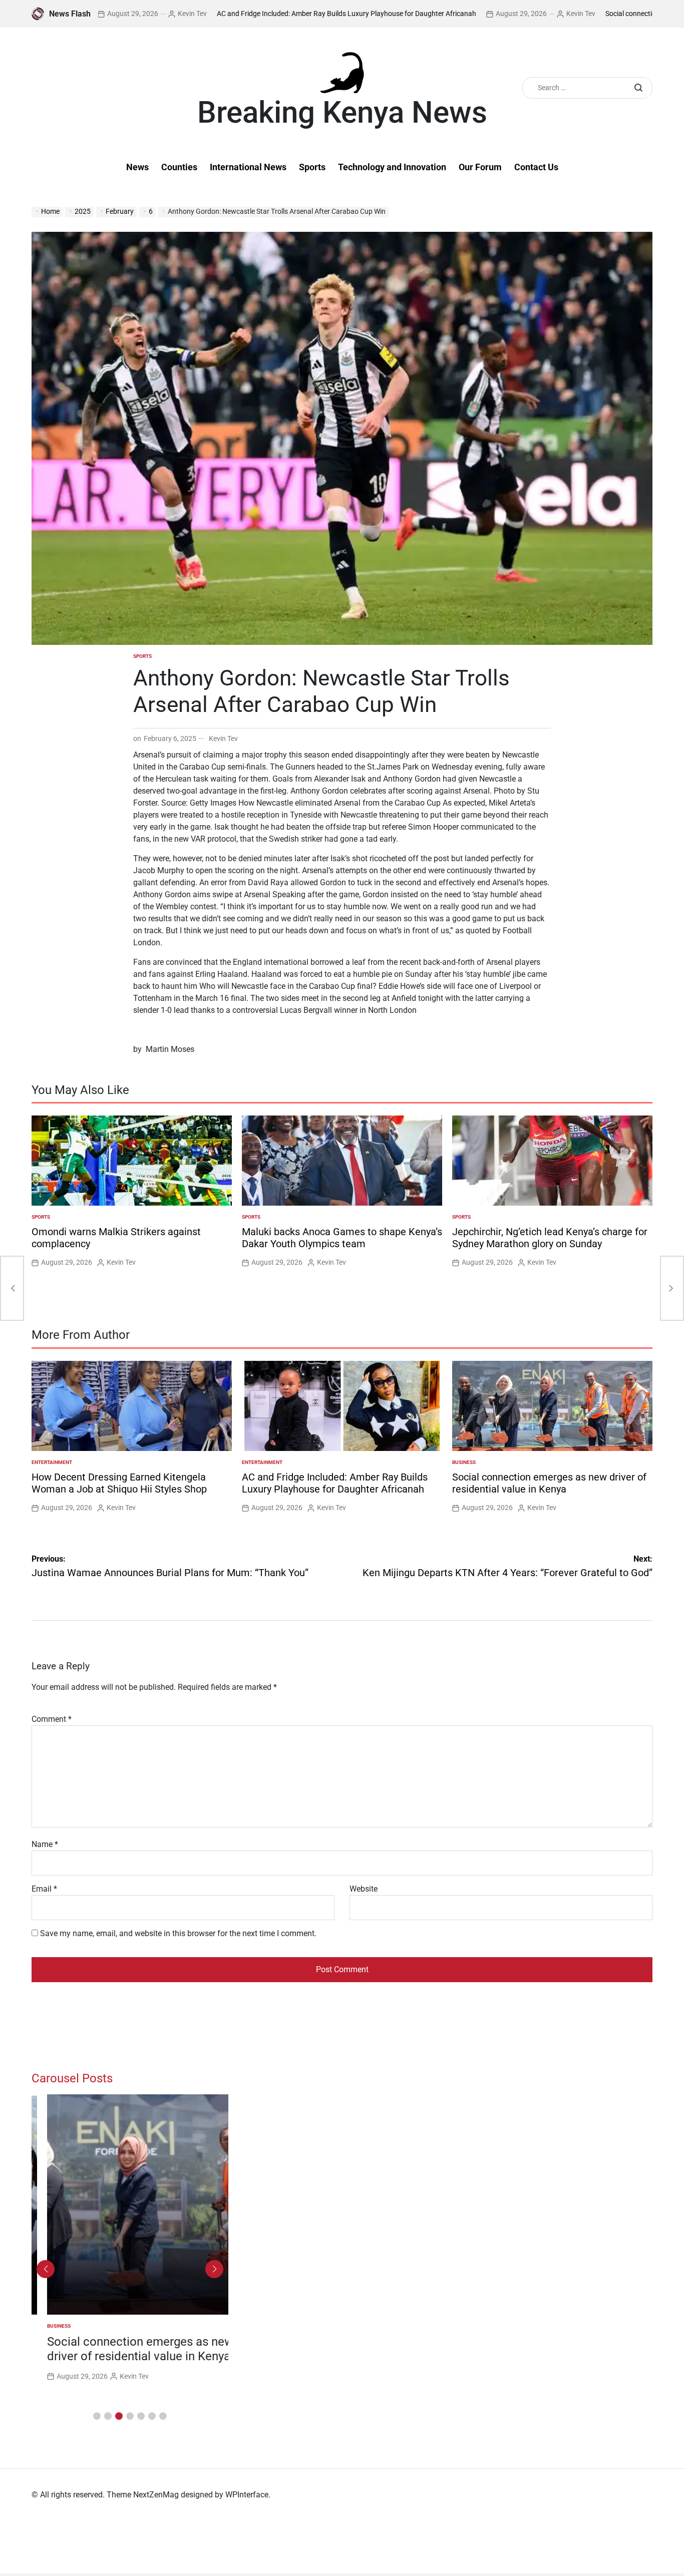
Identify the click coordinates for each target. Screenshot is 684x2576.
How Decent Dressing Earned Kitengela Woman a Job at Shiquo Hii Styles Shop (119, 1483)
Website (364, 1889)
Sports (312, 167)
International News (248, 167)
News (137, 167)
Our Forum (480, 167)
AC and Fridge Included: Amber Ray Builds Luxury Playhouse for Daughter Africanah (270, 14)
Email (44, 1889)
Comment (52, 1719)
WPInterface (247, 2495)
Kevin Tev (116, 14)
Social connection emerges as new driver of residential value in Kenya (549, 1483)
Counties (179, 167)
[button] (97, 2416)
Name (45, 1844)
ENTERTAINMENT (52, 1462)
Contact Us (536, 167)
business (464, 1462)
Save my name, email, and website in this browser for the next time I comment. (178, 1933)
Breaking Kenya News (342, 113)
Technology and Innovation (392, 167)
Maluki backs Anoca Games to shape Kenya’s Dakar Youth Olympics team (342, 1238)
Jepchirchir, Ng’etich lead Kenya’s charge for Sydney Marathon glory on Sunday (550, 1238)
